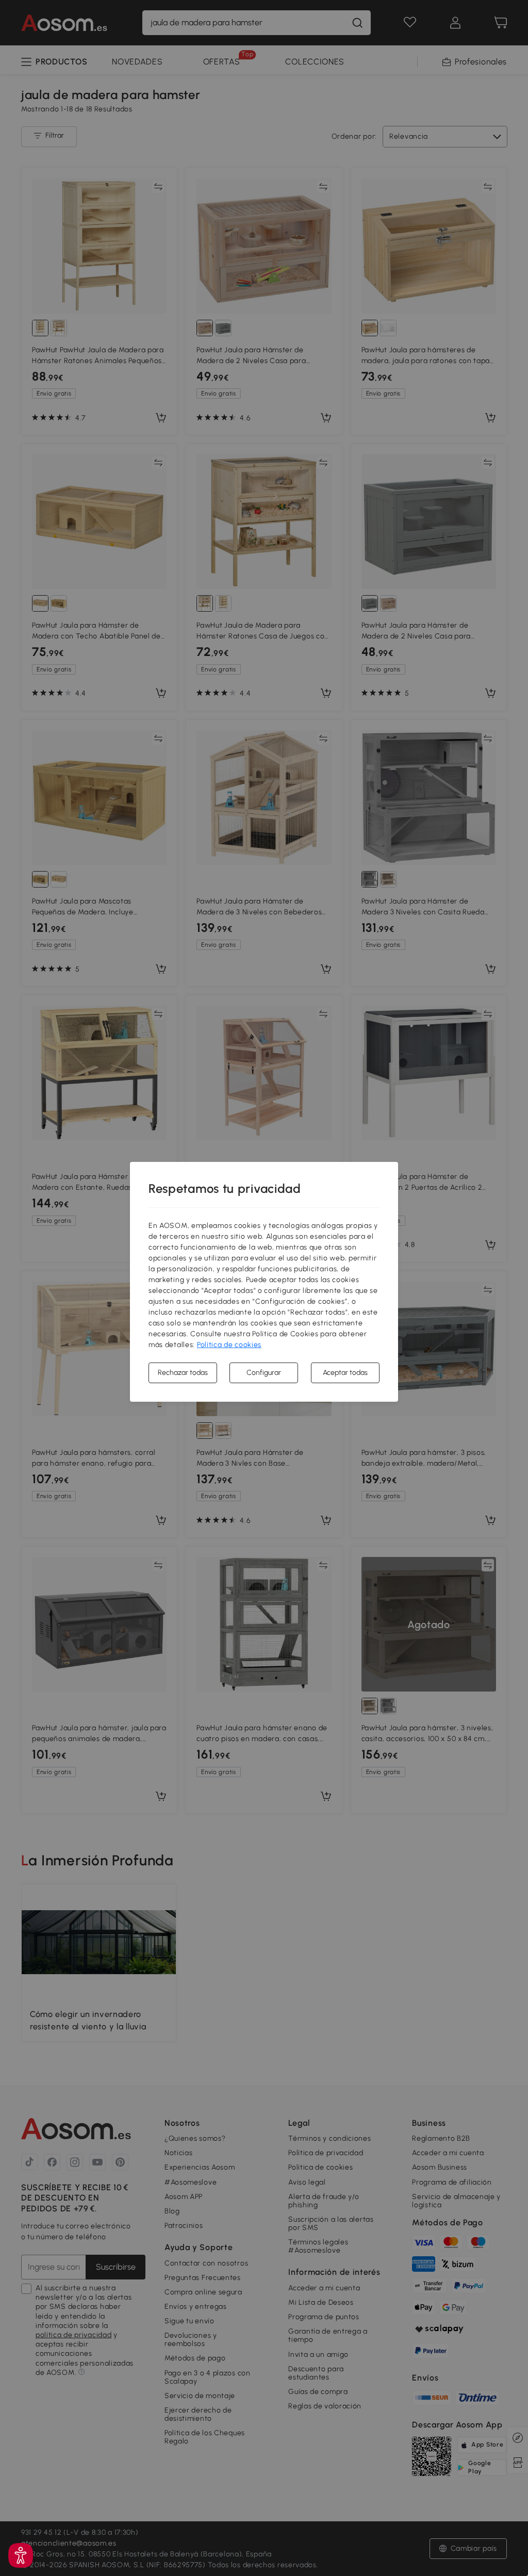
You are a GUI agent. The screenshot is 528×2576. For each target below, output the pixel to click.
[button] (21, 2555)
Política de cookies (229, 1345)
